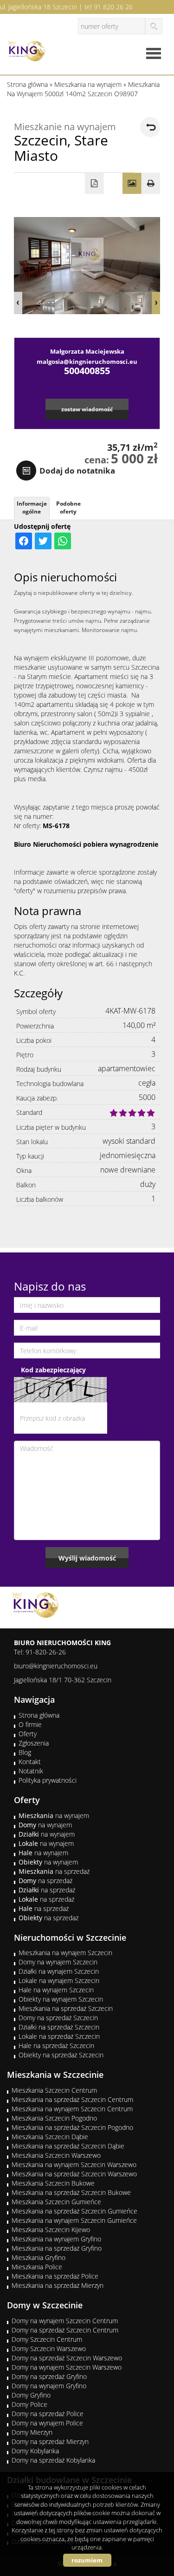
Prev (18, 303)
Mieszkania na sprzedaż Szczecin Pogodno (72, 2127)
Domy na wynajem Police (47, 2423)
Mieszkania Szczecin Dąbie (50, 2137)
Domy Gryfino (31, 2395)
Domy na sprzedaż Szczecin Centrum (65, 2330)
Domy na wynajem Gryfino (49, 2386)
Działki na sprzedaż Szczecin (59, 2027)
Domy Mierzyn (32, 2432)
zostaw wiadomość (87, 409)
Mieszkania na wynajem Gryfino (56, 2239)
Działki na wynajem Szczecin (59, 1971)
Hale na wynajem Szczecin (56, 1990)
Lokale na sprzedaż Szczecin (59, 2036)
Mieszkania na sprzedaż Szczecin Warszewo (74, 2174)
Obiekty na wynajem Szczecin (61, 1999)
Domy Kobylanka (35, 2451)
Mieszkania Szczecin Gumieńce (56, 2202)
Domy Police (29, 2404)
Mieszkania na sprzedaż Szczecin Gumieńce (74, 2211)
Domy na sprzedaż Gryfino (49, 2376)
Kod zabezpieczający (53, 1370)
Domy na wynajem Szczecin (58, 1962)
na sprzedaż (54, 1871)
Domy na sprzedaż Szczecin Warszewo (67, 2358)
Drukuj (151, 184)
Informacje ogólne (32, 507)
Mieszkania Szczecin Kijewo (51, 2230)
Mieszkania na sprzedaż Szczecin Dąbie (68, 2146)
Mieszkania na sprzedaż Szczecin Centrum (72, 2099)
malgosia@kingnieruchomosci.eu (87, 362)
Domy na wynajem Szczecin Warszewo (67, 2367)
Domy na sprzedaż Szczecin (58, 2018)
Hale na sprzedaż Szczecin (56, 2046)
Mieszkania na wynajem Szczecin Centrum (72, 2109)
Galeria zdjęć (132, 184)
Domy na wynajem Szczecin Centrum (65, 2321)
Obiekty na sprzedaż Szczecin (61, 2055)
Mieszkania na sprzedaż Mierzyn (58, 2285)
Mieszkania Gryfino (39, 2257)
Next (156, 303)
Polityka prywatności (48, 1780)
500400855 (87, 371)
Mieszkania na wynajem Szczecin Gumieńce (74, 2220)
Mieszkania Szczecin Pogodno (54, 2118)
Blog (25, 1752)
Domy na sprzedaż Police (48, 2414)
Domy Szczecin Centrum (47, 2339)
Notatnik (31, 1771)
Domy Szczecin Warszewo (49, 2349)
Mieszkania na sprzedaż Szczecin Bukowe (71, 2192)
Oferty (28, 1734)
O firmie (30, 1724)
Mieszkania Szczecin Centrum (54, 2090)
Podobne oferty (68, 507)
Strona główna (39, 1715)
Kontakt (30, 1762)
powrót (150, 127)
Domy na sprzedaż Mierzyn (50, 2441)
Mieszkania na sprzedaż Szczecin (66, 2008)
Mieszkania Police (37, 2267)
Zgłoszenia (34, 1743)
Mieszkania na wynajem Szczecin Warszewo (74, 2164)
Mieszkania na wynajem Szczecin (65, 1953)
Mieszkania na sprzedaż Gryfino (57, 2248)
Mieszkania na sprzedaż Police (55, 2276)
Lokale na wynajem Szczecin (59, 1980)
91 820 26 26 (113, 7)
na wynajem (54, 1815)
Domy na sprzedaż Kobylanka (53, 2460)
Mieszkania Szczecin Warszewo (56, 2155)
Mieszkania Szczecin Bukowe (53, 2183)
